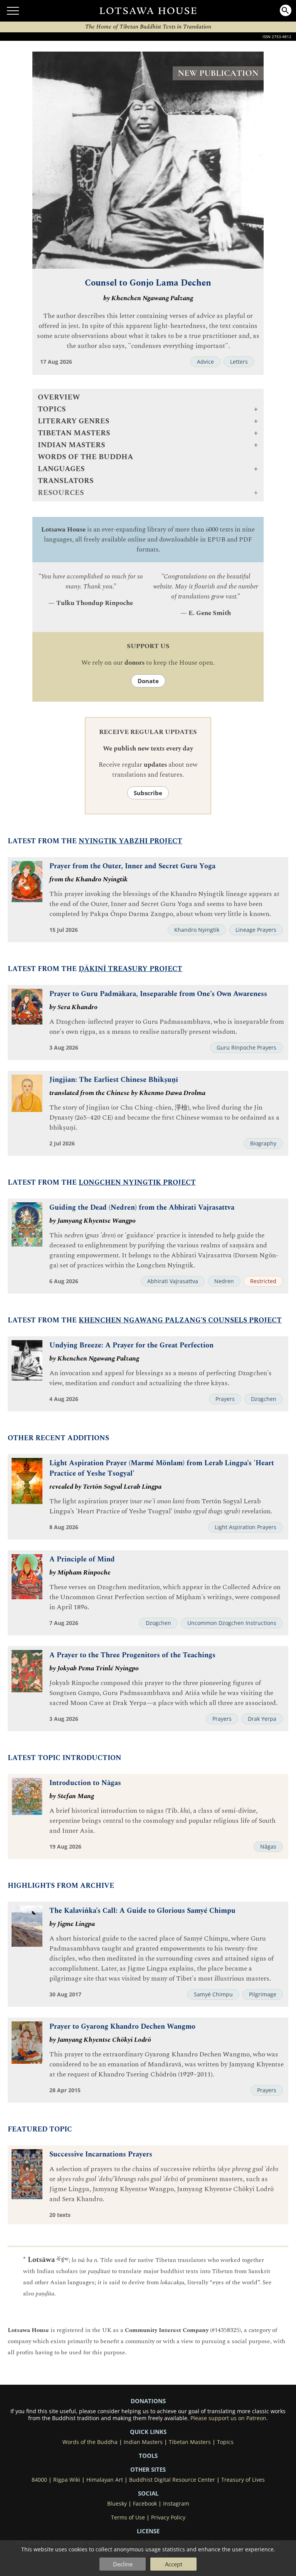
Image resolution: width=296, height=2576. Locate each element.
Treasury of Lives (243, 2480)
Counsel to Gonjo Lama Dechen (148, 283)
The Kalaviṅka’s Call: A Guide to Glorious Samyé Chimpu (142, 1911)
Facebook (145, 2504)
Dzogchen (264, 1399)
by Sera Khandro (73, 1007)
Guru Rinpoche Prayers (246, 1048)
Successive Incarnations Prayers (101, 2154)
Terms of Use (128, 2517)
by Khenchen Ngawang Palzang (148, 298)
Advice (205, 362)
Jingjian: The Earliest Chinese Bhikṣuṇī (114, 1080)
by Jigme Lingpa (72, 1924)
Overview (59, 397)
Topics (225, 2442)
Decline (123, 2564)
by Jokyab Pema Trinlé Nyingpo (94, 1668)
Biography (263, 1143)
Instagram (176, 2504)
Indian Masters (143, 2442)
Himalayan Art (105, 2480)
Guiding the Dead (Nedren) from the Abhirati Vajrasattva (142, 1208)
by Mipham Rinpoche (80, 1573)
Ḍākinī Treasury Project (130, 969)
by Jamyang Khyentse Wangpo (92, 1221)
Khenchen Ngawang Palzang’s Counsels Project (180, 1320)
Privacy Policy (168, 2517)
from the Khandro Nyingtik (88, 879)
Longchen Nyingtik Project (137, 1183)
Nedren (224, 1281)
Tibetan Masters (190, 2442)
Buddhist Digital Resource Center (172, 2480)
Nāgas (268, 1847)
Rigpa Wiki (67, 2480)
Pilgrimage (263, 1994)
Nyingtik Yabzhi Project (130, 841)
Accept (174, 2564)
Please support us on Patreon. (229, 2418)
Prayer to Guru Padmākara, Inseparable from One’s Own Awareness (158, 994)
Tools (148, 2456)
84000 (39, 2480)
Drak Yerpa (262, 1719)
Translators (66, 481)
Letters (239, 362)
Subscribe (148, 793)
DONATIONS (148, 2401)
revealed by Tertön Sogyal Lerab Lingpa (105, 1487)
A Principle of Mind (82, 1559)
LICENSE (148, 2531)
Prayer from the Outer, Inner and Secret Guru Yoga (132, 866)
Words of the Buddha (85, 457)
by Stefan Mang (72, 1796)
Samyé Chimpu (213, 1994)
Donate (148, 681)
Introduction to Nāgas (85, 1783)
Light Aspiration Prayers (246, 1527)
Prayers (225, 1399)
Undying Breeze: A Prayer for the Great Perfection (131, 1345)
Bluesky (117, 2504)
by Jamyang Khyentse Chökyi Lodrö (100, 2040)
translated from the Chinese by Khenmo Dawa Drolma (127, 1093)
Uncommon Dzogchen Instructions (232, 1623)
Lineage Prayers (256, 930)
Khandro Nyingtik (197, 930)
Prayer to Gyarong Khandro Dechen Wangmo (122, 2027)
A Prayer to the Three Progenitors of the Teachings (132, 1655)
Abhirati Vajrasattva (173, 1281)
